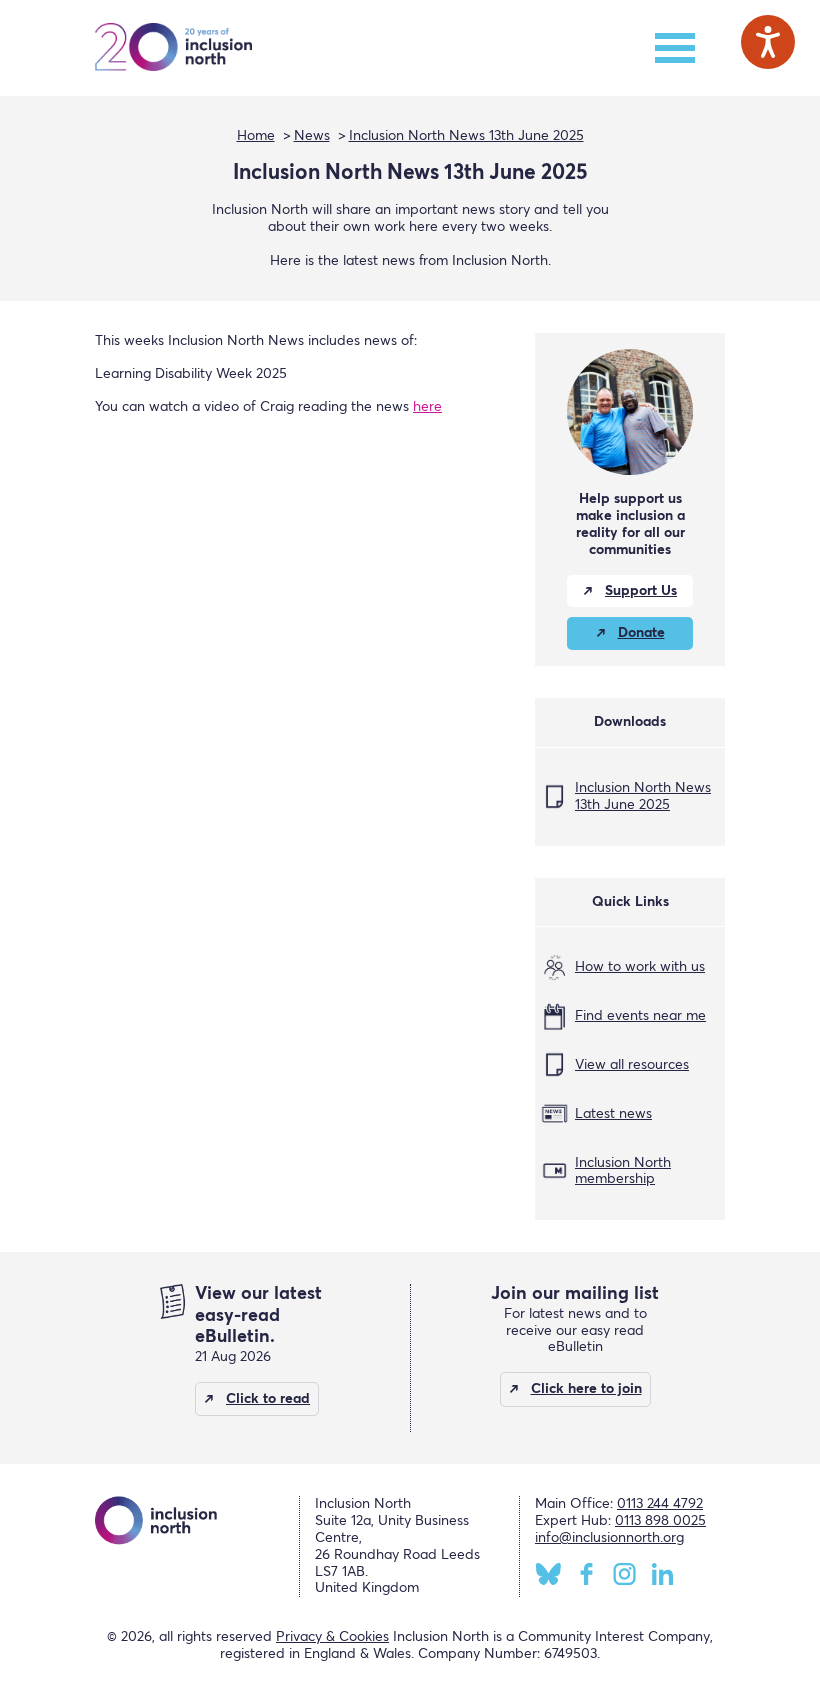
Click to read (268, 1399)
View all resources (632, 1065)
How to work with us (640, 967)
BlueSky (548, 1574)
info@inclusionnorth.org (609, 1538)
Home (256, 136)
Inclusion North (173, 48)
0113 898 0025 (660, 1521)
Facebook (586, 1574)
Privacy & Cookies (332, 1637)
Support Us (641, 591)
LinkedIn (662, 1574)
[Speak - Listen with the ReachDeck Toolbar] (768, 42)
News (312, 136)
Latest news (613, 1114)
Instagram (624, 1574)
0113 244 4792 (660, 1504)
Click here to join (586, 1389)
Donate (641, 633)
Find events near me (640, 1016)
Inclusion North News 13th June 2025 (466, 136)
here (427, 407)
